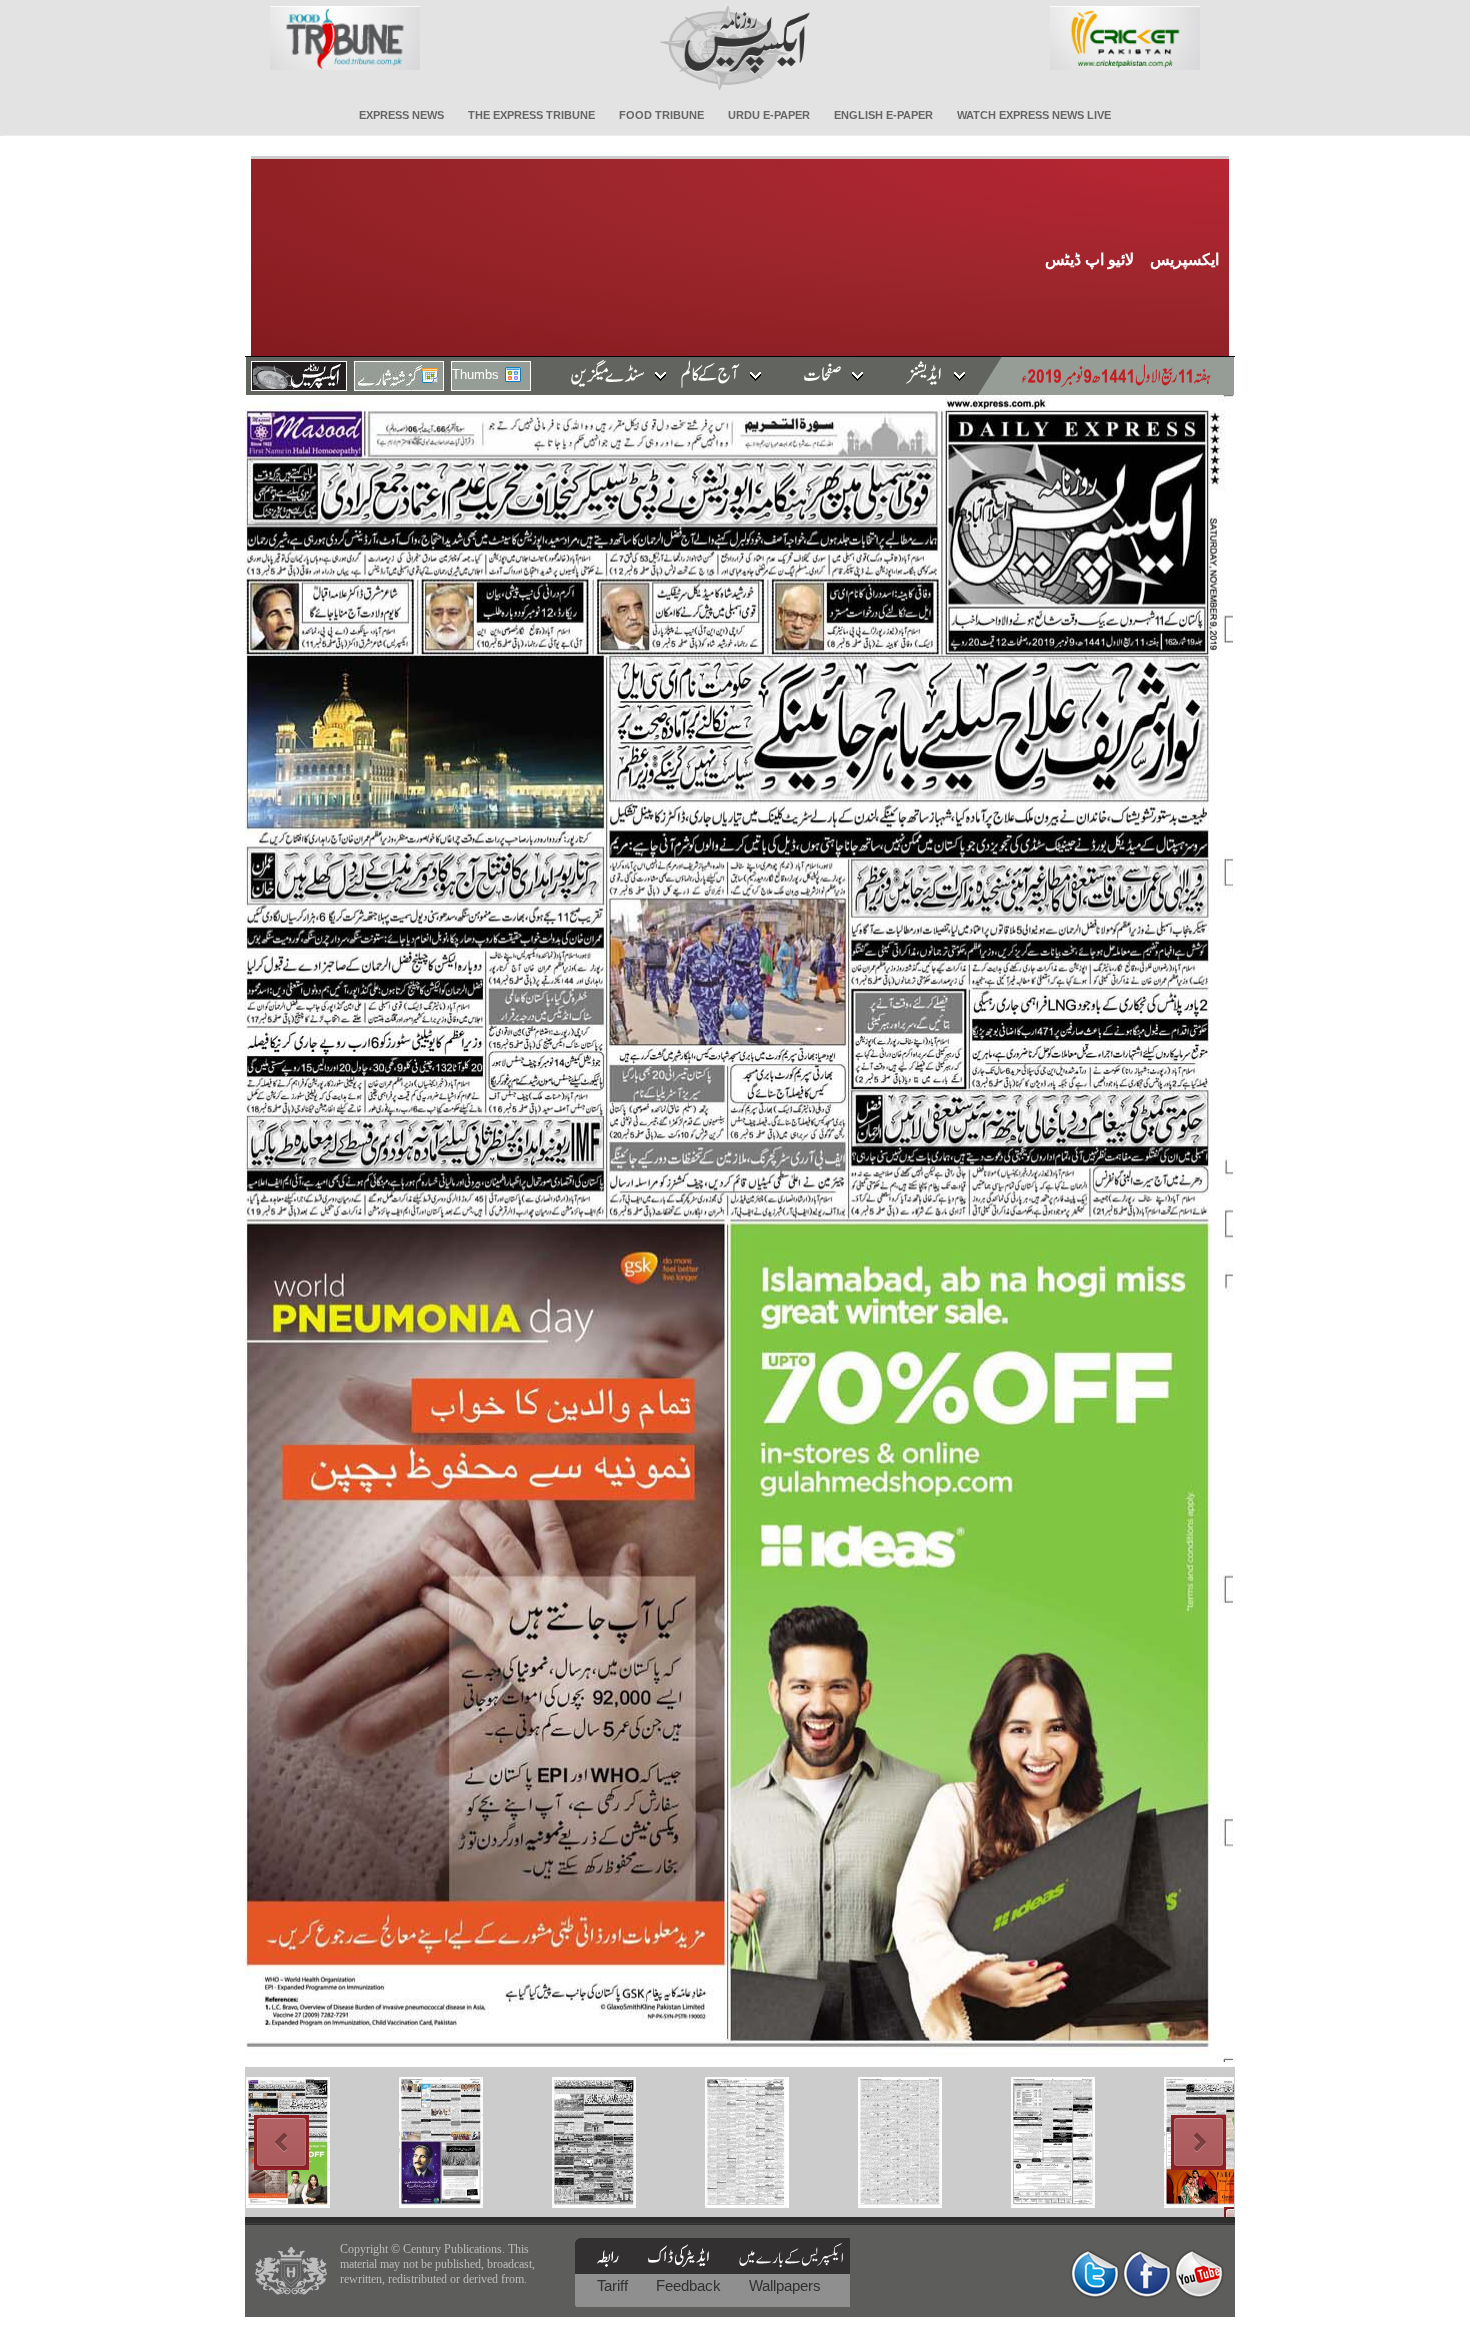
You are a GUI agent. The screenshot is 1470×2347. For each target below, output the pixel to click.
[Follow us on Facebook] (1147, 2273)
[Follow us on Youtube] (1199, 2273)
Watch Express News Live (1034, 115)
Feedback (690, 2285)
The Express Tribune (531, 115)
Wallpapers (785, 2285)
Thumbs (475, 374)
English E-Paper (883, 115)
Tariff (614, 2285)
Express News (401, 115)
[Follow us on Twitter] (1095, 2273)
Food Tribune (661, 115)
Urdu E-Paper (769, 115)
